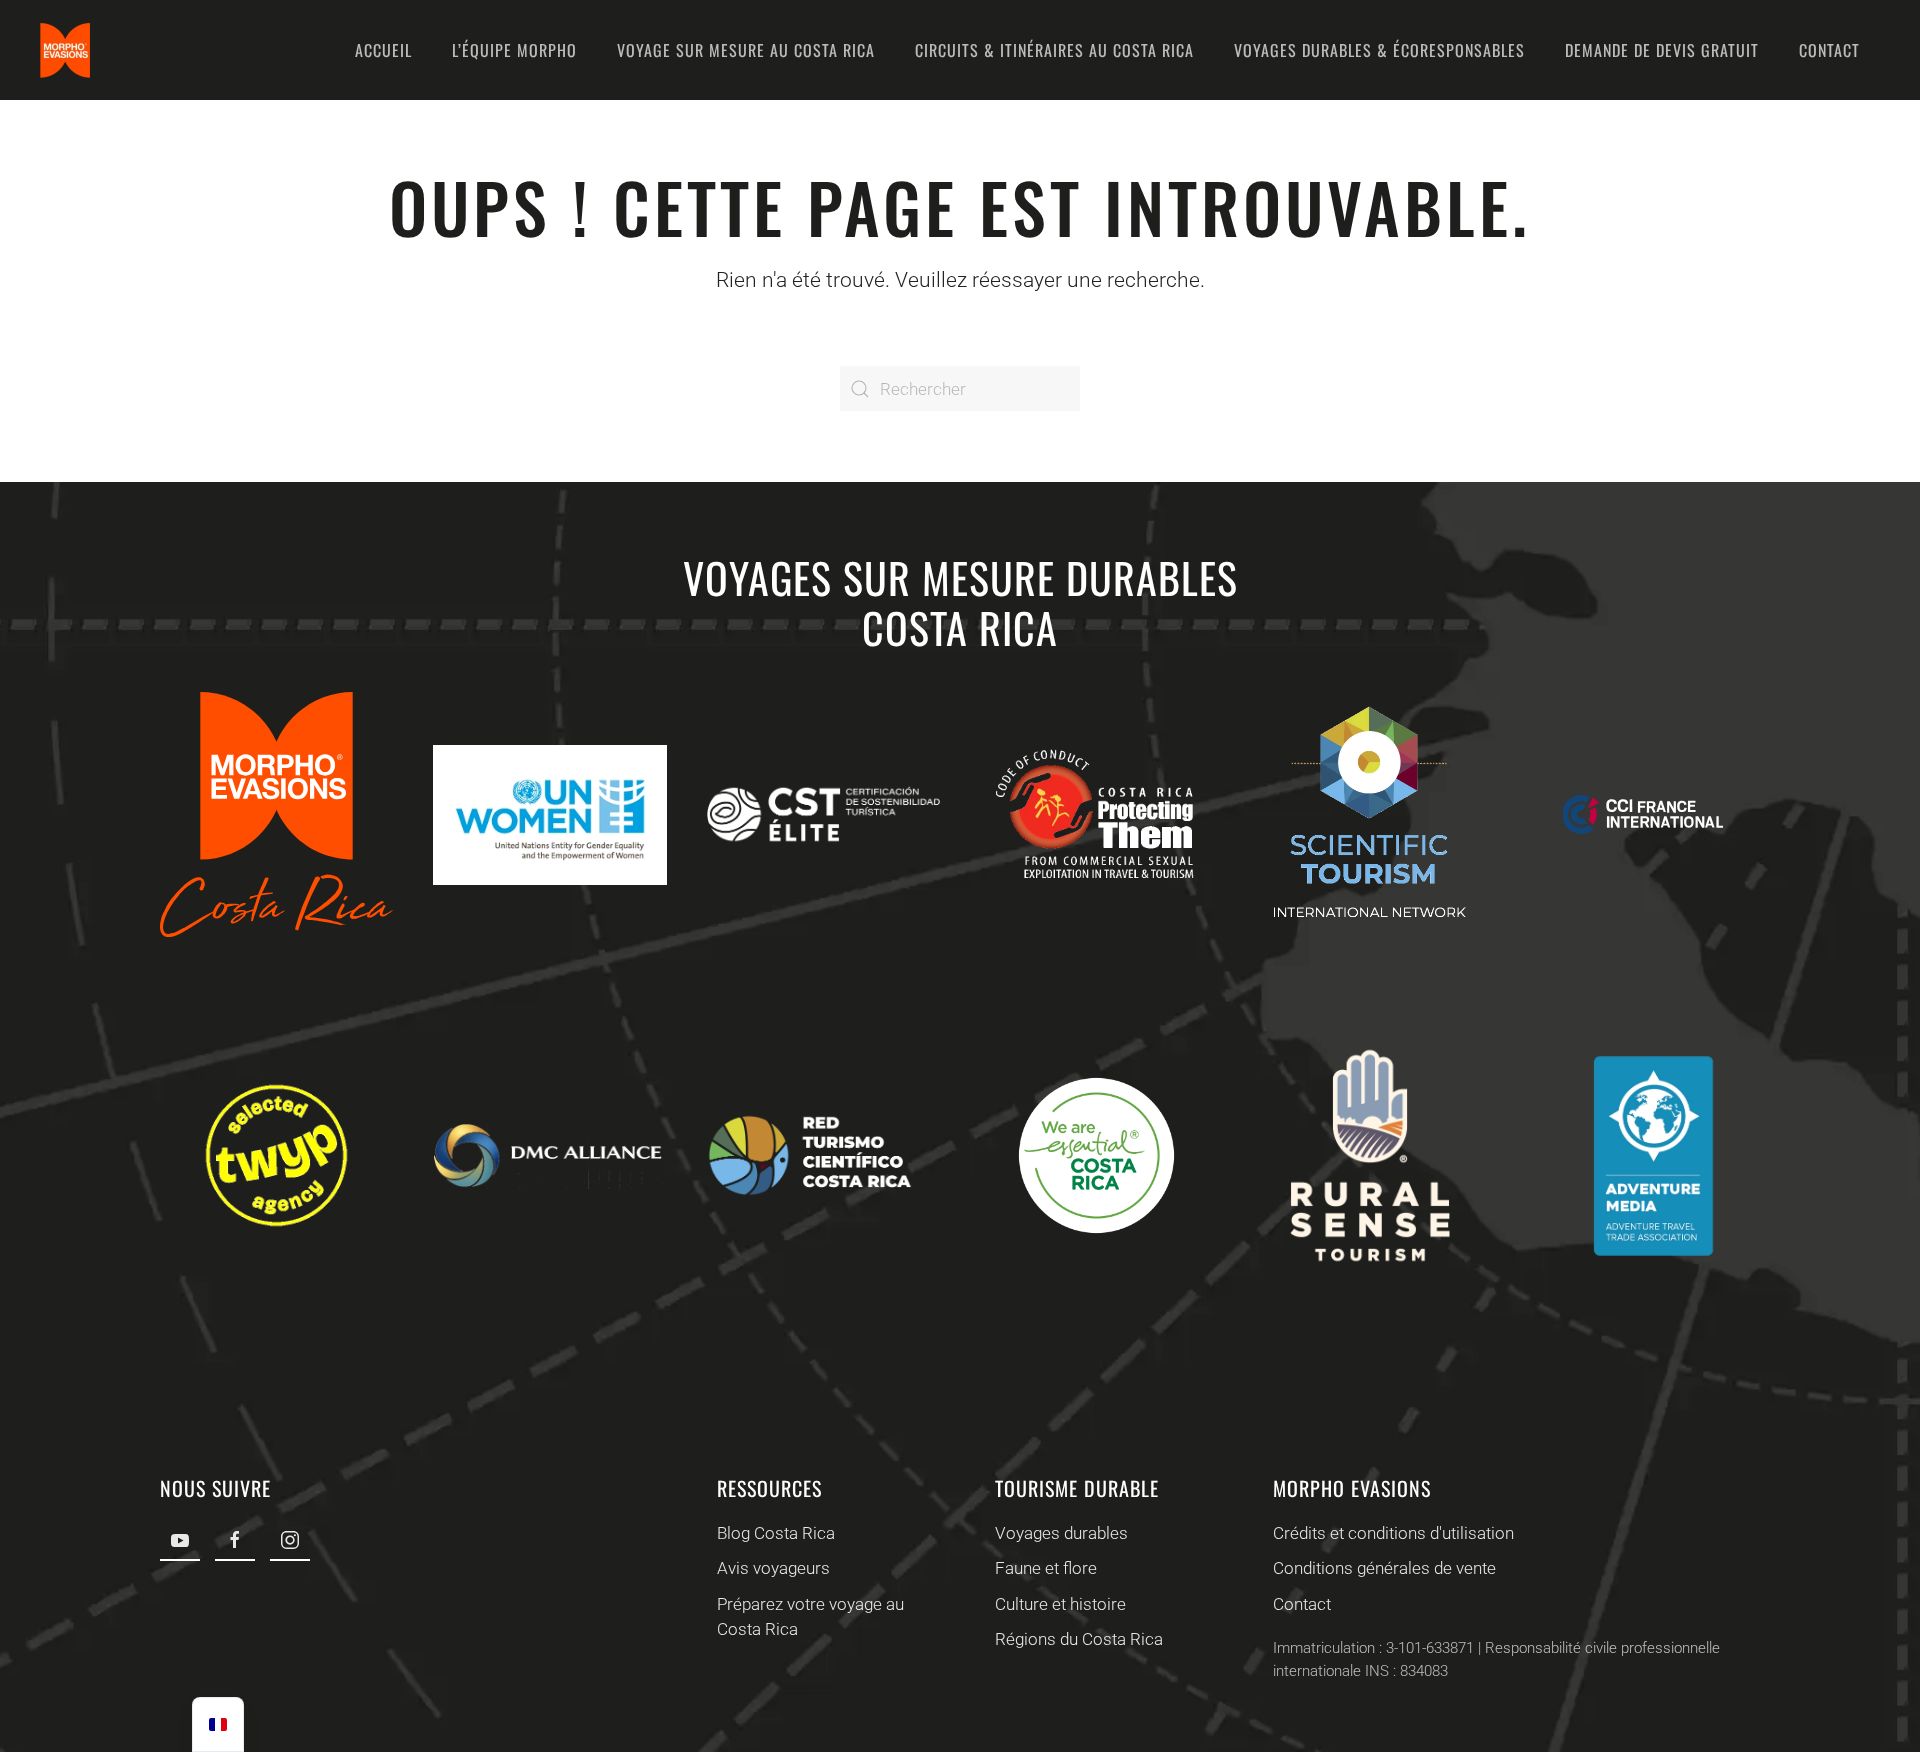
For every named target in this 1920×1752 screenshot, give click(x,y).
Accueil (383, 50)
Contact (1829, 50)
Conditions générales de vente (1384, 1568)
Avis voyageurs (773, 1568)
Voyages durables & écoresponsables (1379, 50)
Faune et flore (1046, 1568)
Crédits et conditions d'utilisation (1393, 1533)
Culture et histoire (1060, 1604)
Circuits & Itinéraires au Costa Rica (1054, 50)
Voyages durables (1061, 1533)
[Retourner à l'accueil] (65, 50)
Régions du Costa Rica (1079, 1639)
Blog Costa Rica (776, 1533)
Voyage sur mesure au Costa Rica (746, 50)
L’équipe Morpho (514, 50)
